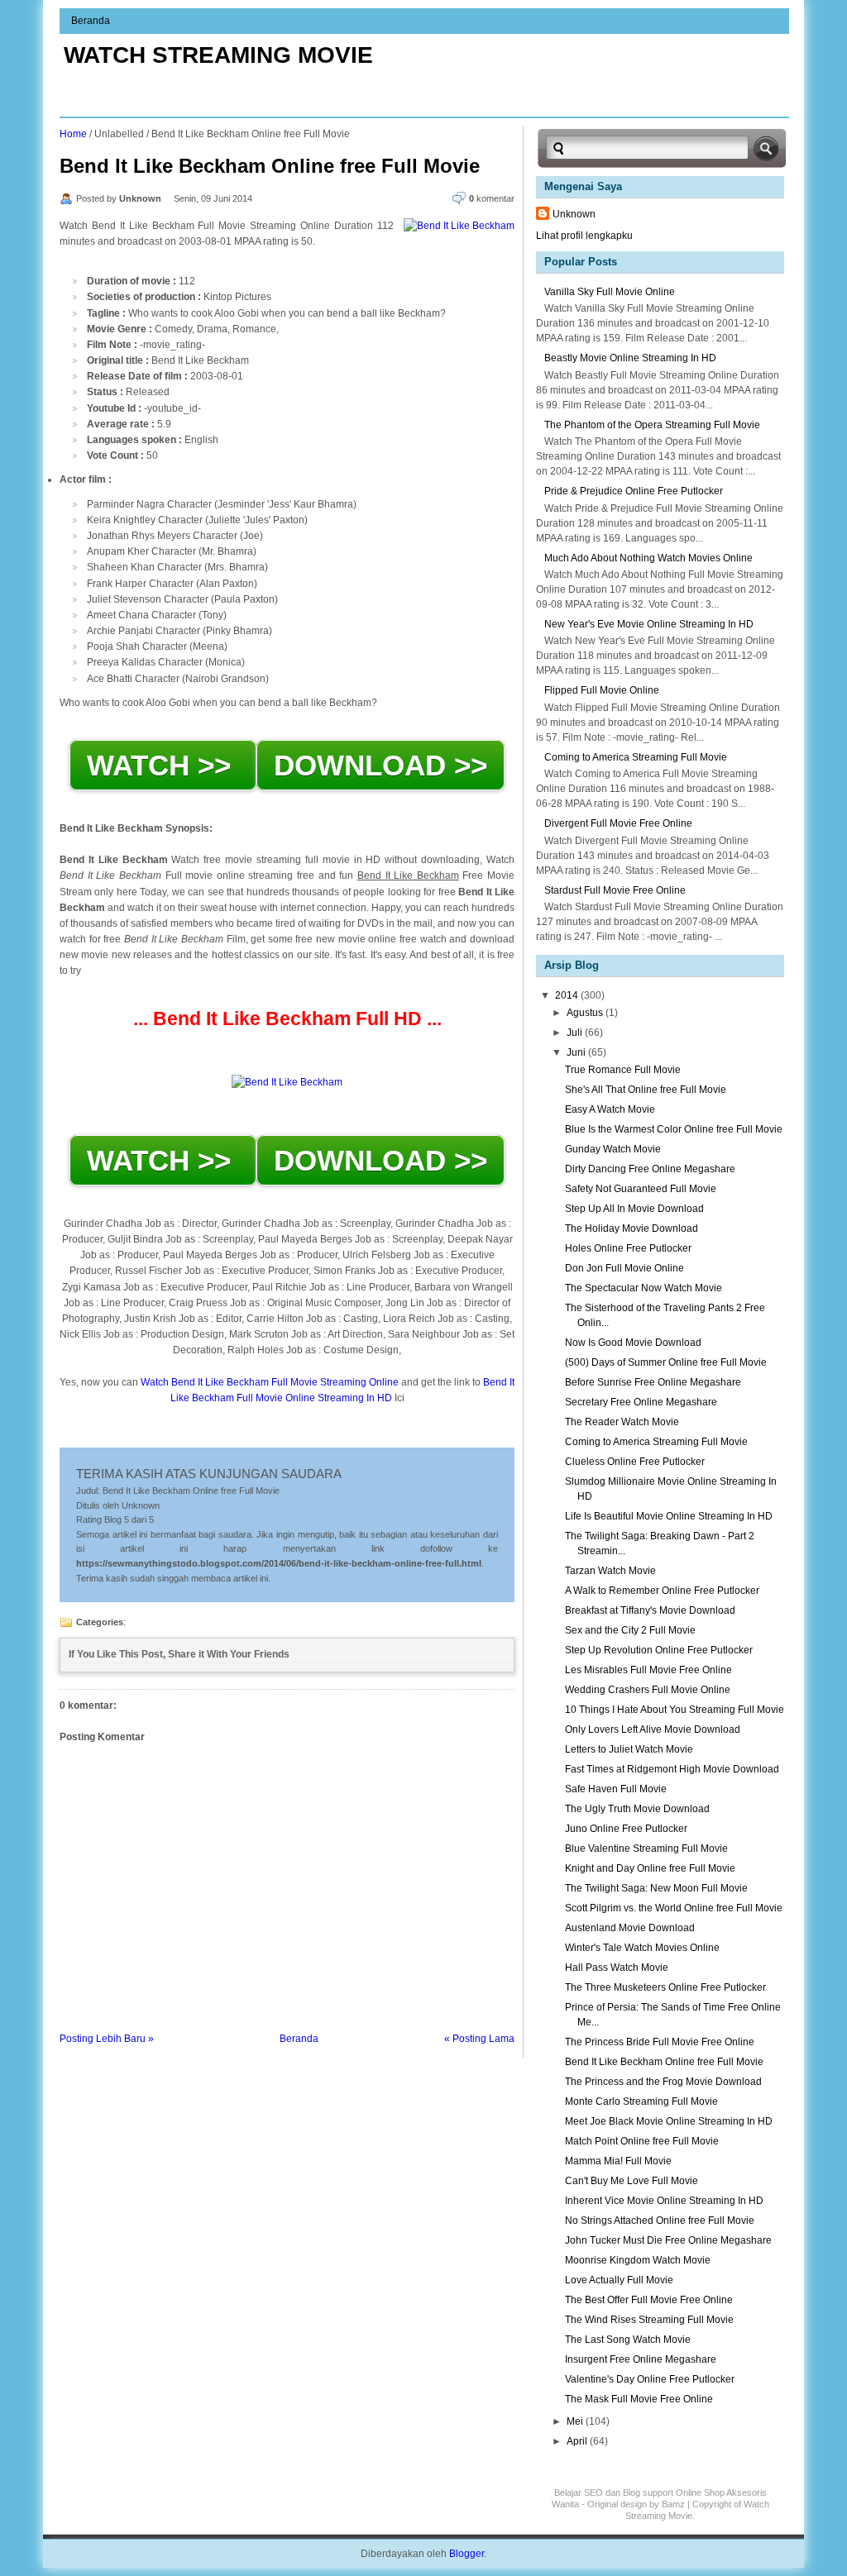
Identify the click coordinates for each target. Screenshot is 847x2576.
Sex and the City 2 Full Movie (630, 1630)
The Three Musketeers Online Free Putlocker (665, 1987)
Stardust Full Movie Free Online (615, 890)
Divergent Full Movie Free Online (618, 823)
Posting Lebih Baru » (107, 2039)
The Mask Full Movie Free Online (639, 2399)
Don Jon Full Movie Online (624, 1268)
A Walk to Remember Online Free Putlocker (662, 1591)
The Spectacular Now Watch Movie (644, 1288)
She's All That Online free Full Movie (646, 1090)
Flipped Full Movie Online (602, 690)
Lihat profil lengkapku (584, 236)
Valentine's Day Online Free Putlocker (650, 2379)
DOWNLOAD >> (380, 765)
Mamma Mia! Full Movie (618, 2161)
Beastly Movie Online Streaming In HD (630, 358)
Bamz (673, 2504)
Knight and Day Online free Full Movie (650, 1868)
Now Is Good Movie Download (633, 1343)
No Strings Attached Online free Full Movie (660, 2221)
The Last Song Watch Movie (628, 2340)
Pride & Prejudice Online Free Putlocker (634, 491)
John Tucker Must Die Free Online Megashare (668, 2240)
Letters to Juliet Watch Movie (629, 1749)
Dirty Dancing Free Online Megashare (650, 1169)
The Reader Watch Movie (622, 1422)
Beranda (91, 21)
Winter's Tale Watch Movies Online (642, 1948)
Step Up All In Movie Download (634, 1209)
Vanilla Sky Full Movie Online (610, 292)
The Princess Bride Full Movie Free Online (660, 2042)
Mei (576, 2421)
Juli (576, 1033)
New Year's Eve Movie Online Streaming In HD (649, 624)
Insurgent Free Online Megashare (641, 2359)
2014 (568, 995)
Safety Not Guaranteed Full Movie (641, 1189)
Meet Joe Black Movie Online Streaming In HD (669, 2121)
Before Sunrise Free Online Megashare (653, 1382)
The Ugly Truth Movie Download (637, 1809)
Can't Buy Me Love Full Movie (632, 2181)
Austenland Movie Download (630, 1928)
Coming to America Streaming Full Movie (636, 757)
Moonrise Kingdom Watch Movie (638, 2260)
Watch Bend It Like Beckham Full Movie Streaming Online (270, 1382)
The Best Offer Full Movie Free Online (649, 2300)
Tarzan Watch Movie (610, 1571)
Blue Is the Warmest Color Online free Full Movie (674, 1129)
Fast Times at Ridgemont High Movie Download (672, 1769)
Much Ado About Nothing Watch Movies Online (648, 558)
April (578, 2441)
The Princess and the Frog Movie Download (663, 2082)
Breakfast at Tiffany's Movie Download (650, 1610)
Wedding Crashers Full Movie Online (648, 1690)
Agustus (586, 1013)
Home (73, 134)
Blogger (467, 2554)
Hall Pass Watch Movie (617, 1968)
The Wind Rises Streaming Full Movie (649, 2320)
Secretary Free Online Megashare (641, 1402)
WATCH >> (163, 765)
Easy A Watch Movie (610, 1109)
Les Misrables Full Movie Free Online (648, 1670)
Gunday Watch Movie (613, 1149)
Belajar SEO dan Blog (597, 2493)
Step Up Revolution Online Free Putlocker (659, 1650)
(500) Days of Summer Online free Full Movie (666, 1362)
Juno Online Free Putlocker (626, 1829)
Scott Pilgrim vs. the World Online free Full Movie (674, 1908)
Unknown (574, 214)
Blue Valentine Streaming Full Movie (646, 1849)
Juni (577, 1052)
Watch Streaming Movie (218, 55)
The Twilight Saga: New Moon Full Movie (656, 1888)
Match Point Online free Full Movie (642, 2141)
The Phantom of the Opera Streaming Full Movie (652, 425)
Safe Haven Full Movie (616, 1789)
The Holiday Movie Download (632, 1228)
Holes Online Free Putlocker (628, 1248)
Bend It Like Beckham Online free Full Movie (270, 166)
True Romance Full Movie (623, 1070)
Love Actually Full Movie (619, 2280)
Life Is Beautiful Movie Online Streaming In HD (669, 1516)
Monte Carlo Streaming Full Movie (641, 2101)
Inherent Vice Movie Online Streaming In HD (664, 2201)
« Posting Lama (479, 2039)
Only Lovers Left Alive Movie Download (653, 1729)
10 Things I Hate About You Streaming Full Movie (675, 1710)
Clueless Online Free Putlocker (635, 1462)
